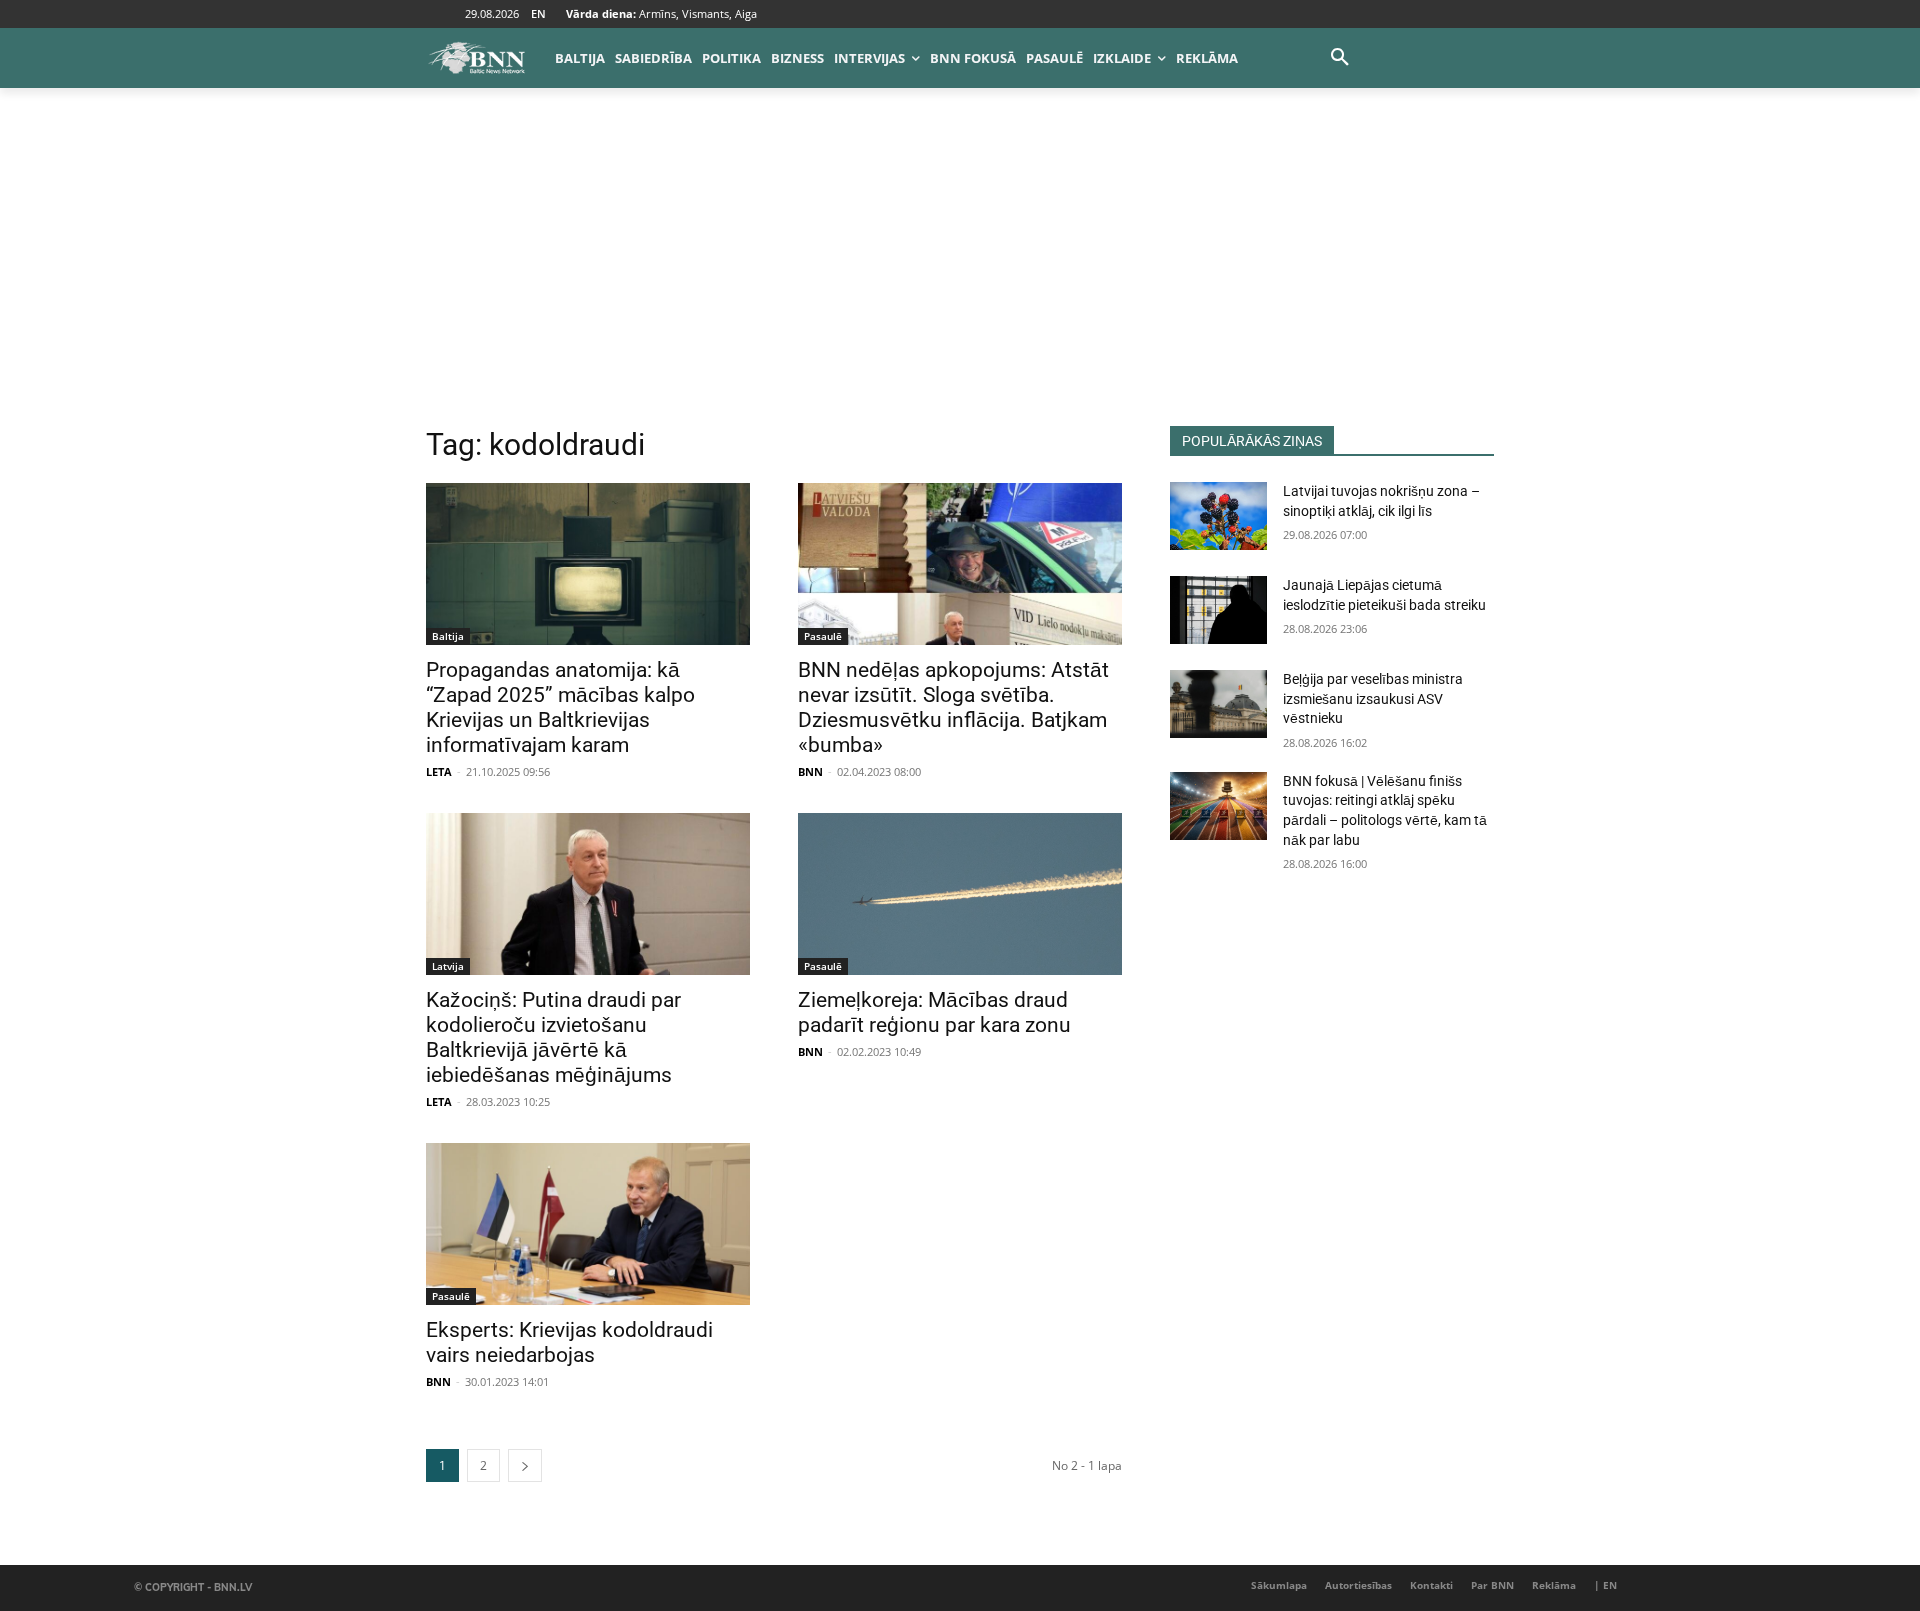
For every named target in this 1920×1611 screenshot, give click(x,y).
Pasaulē (823, 636)
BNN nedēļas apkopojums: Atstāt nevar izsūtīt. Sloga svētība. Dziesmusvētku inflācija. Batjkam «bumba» (953, 707)
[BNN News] (476, 58)
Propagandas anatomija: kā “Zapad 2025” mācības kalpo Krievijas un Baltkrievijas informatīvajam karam (560, 707)
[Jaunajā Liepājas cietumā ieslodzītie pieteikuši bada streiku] (1218, 610)
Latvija (448, 966)
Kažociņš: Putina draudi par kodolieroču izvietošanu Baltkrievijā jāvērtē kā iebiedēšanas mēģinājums (553, 1037)
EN (538, 13)
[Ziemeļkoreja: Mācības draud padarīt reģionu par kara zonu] (960, 894)
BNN (810, 771)
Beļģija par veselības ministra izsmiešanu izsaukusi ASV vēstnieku (1373, 698)
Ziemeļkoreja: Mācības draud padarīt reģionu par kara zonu (934, 1012)
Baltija (448, 636)
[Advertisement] (960, 276)
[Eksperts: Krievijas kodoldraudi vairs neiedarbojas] (588, 1224)
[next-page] (525, 1465)
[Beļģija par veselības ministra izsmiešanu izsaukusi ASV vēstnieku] (1218, 704)
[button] (1340, 58)
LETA (439, 771)
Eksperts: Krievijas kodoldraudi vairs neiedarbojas (569, 1342)
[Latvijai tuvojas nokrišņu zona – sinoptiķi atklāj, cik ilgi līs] (1218, 516)
